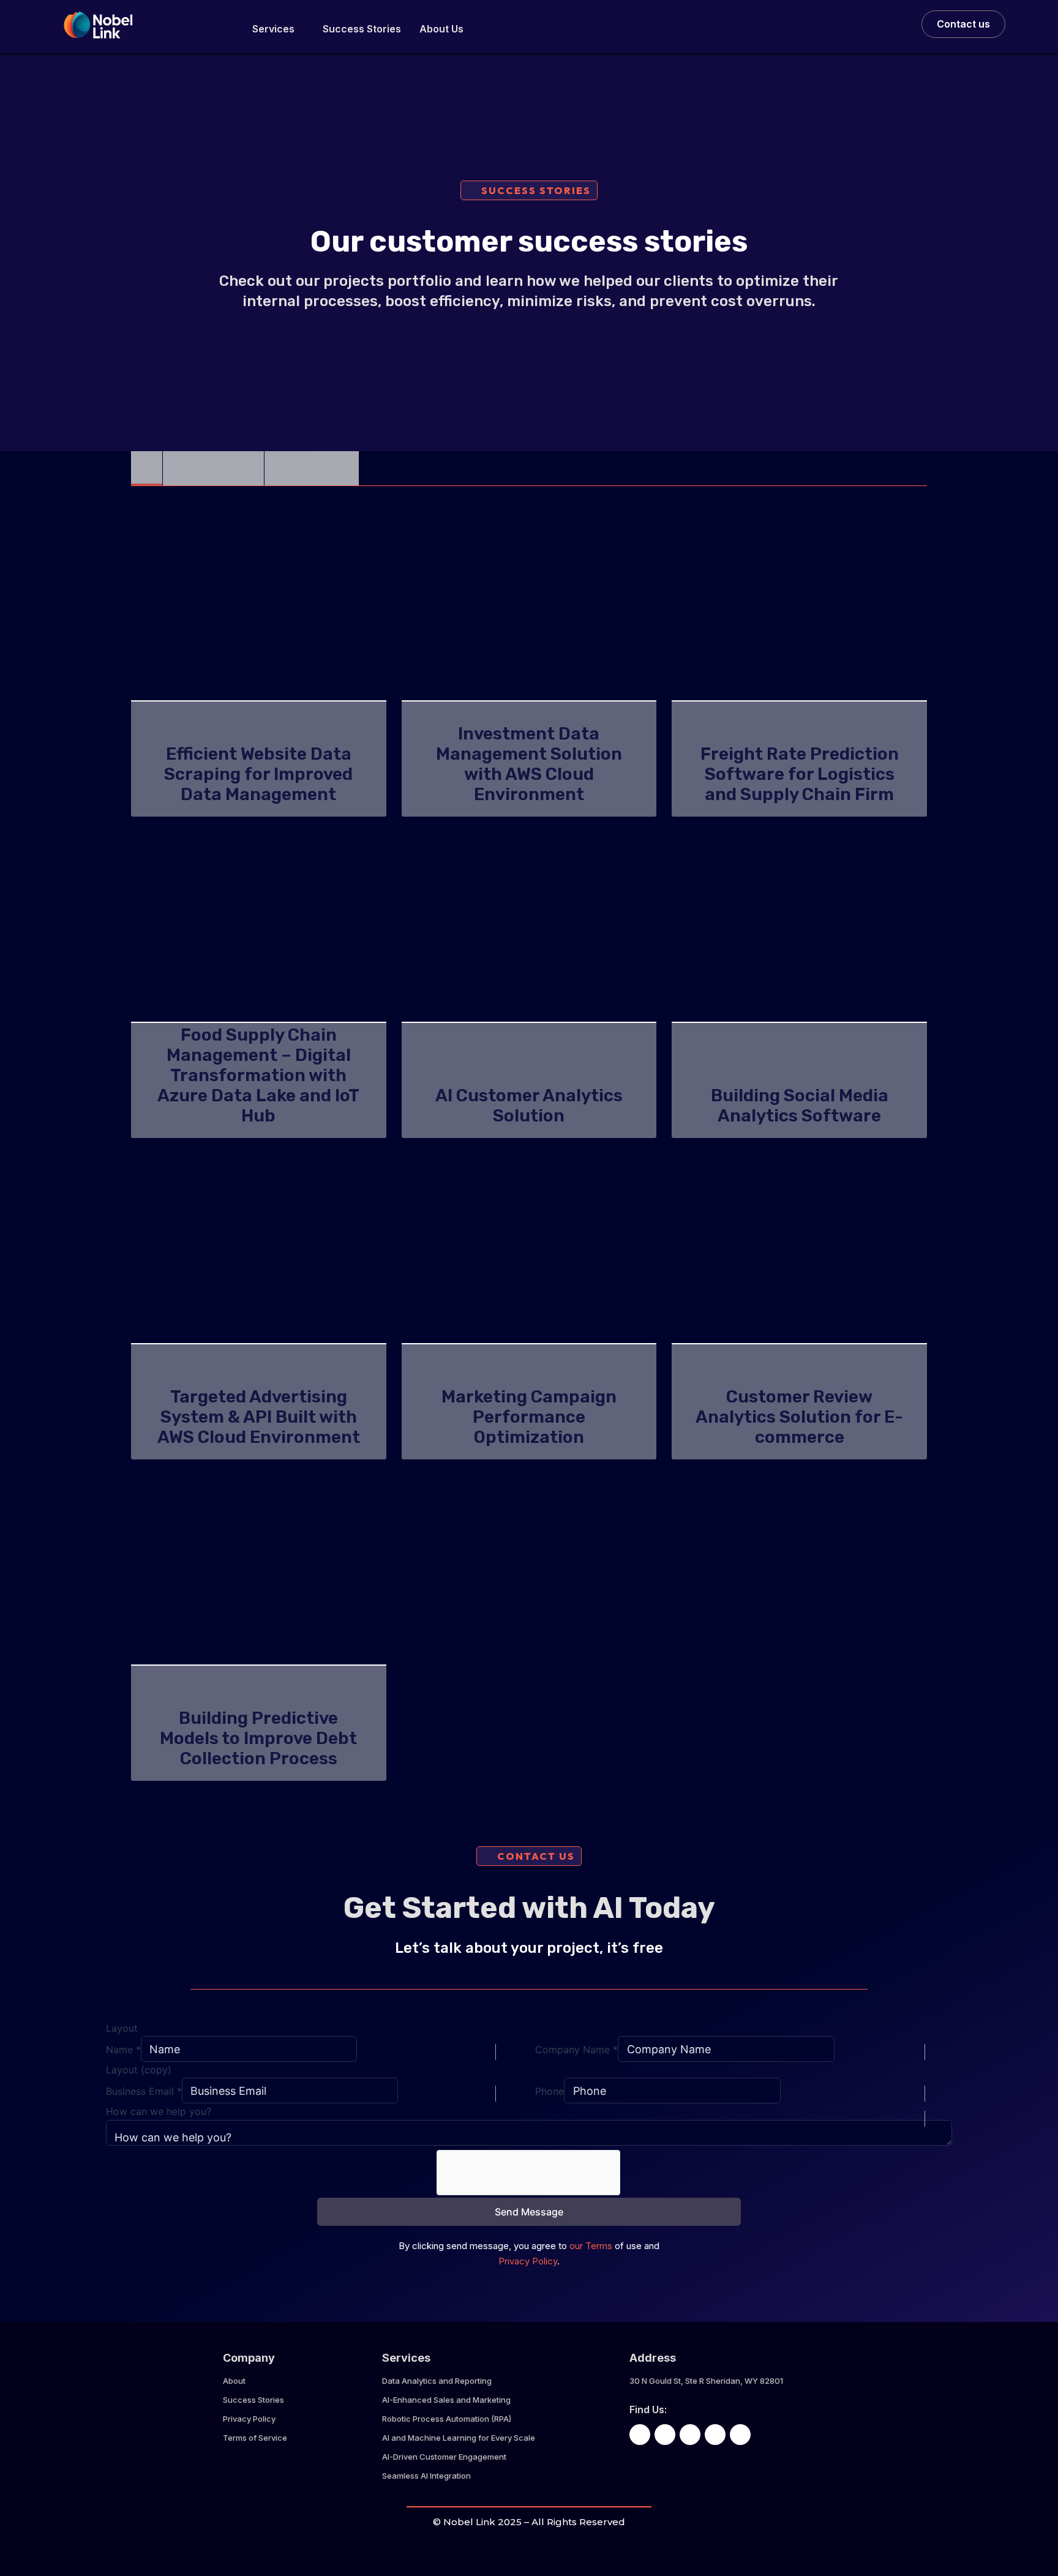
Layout (122, 2028)
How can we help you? (159, 2111)
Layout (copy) (139, 2070)
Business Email (144, 2091)
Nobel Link (469, 2522)
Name (123, 2050)
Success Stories (362, 29)
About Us (441, 29)
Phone (550, 2091)
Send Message (529, 2212)
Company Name (576, 2050)
